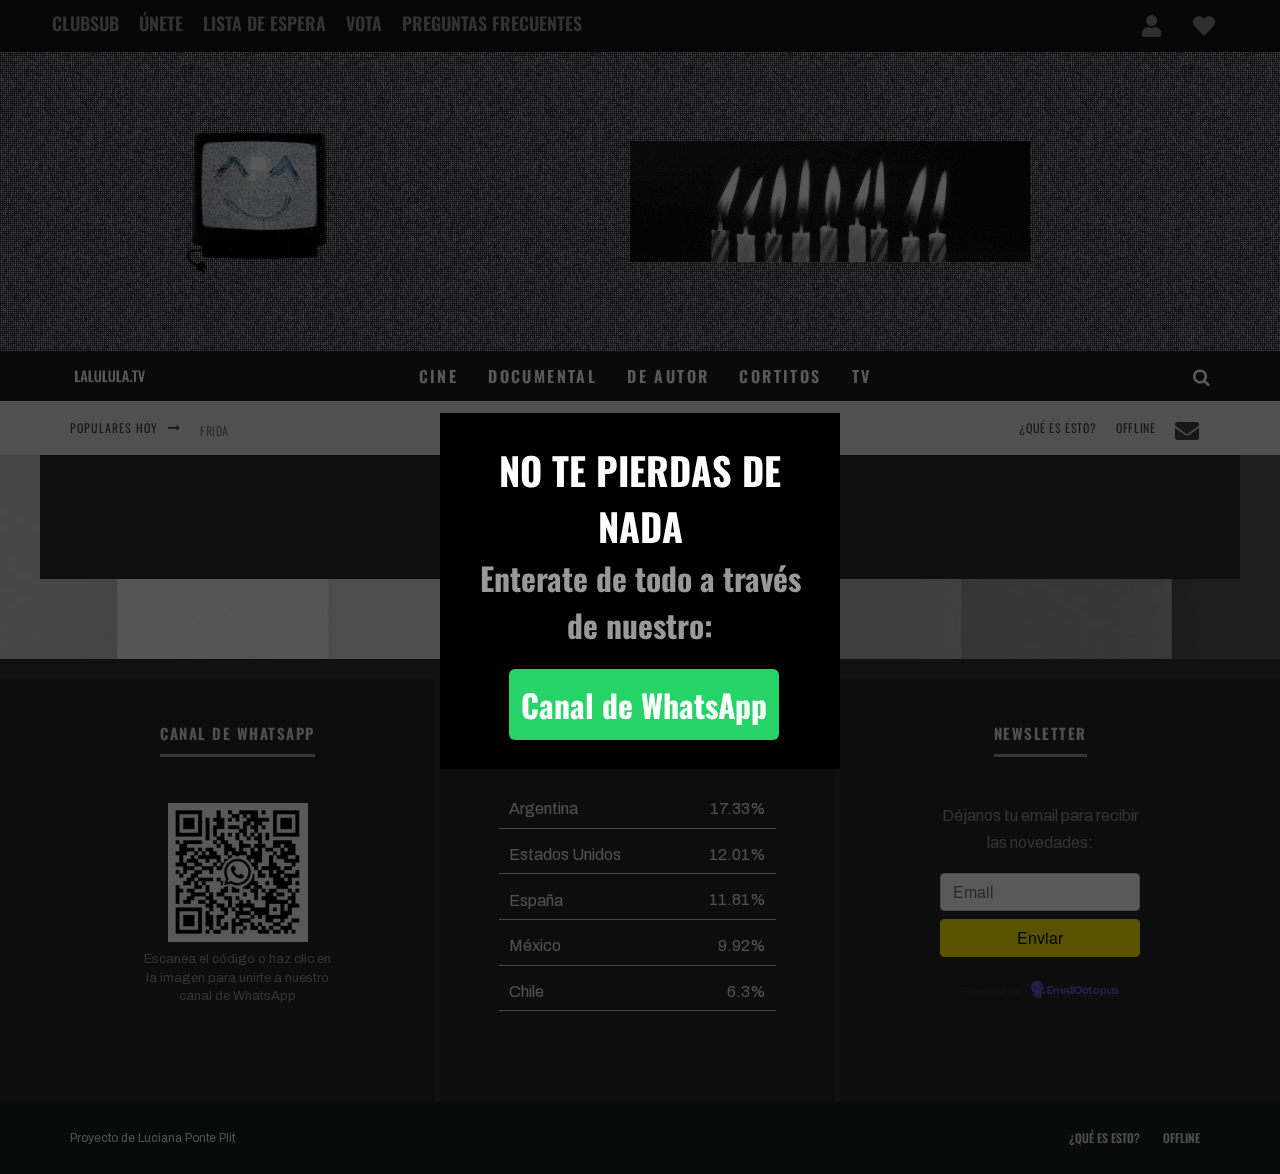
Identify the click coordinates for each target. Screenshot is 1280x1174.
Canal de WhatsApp (644, 704)
